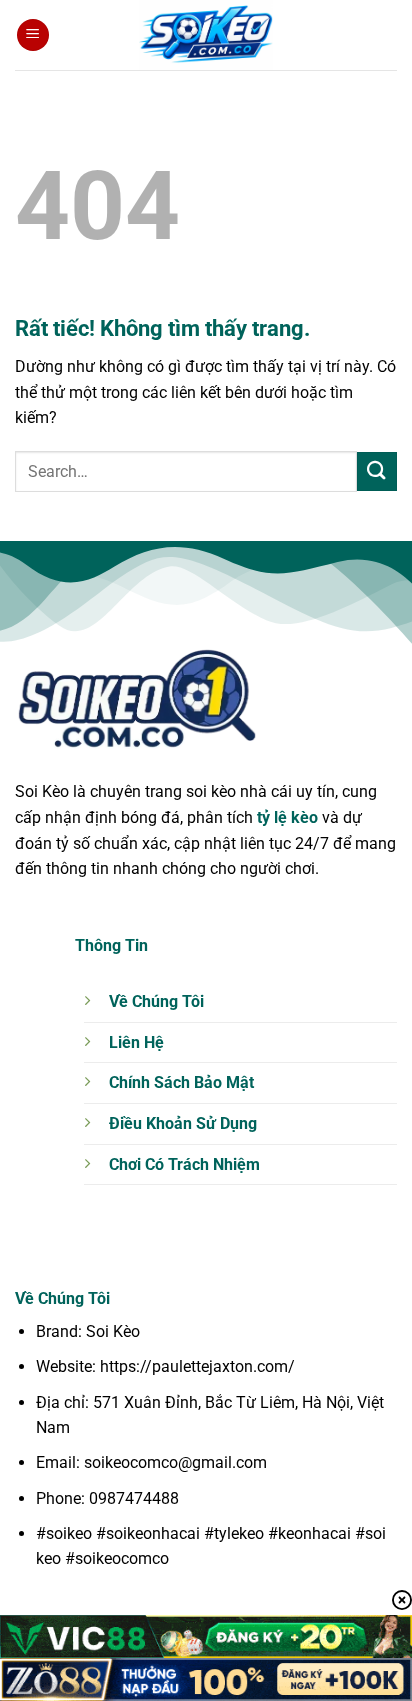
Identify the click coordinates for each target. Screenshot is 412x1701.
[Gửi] (377, 471)
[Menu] (33, 35)
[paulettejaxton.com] (206, 35)
